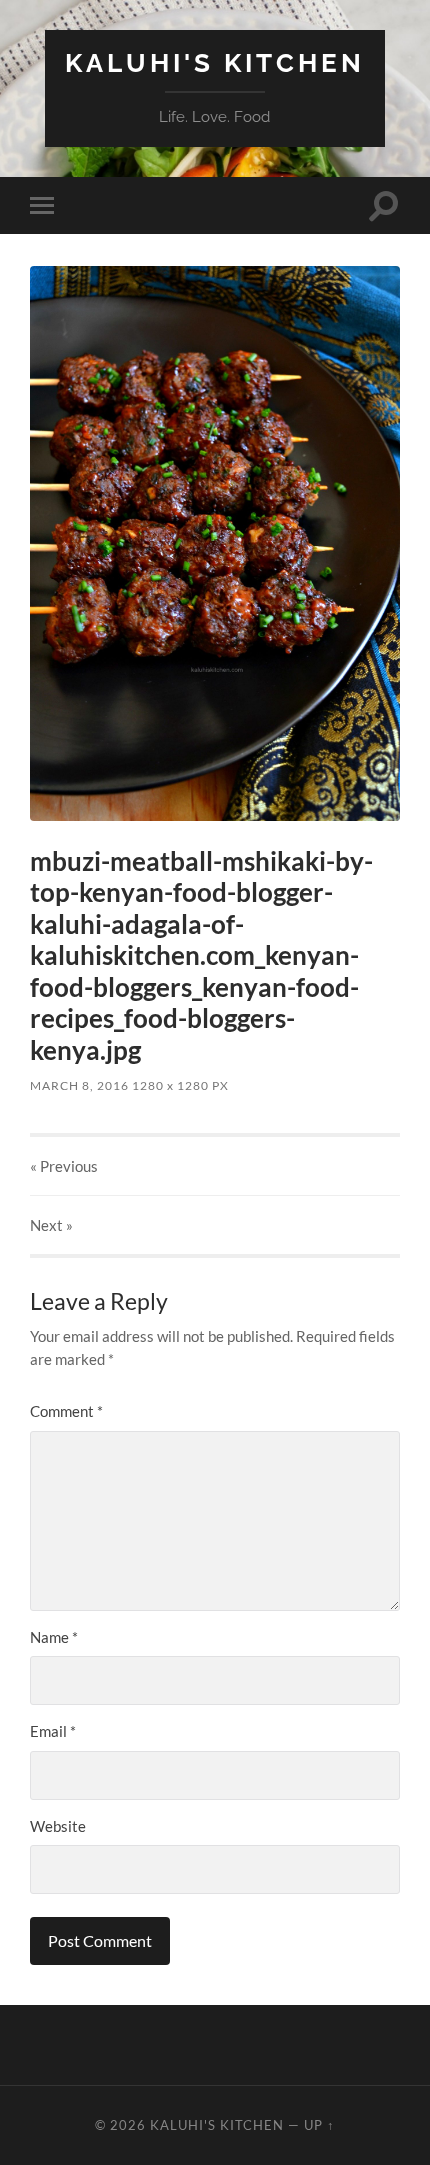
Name (54, 1637)
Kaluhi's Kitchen (215, 62)
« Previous (64, 1166)
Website (58, 1826)
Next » (51, 1225)
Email (53, 1731)
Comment (66, 1411)
